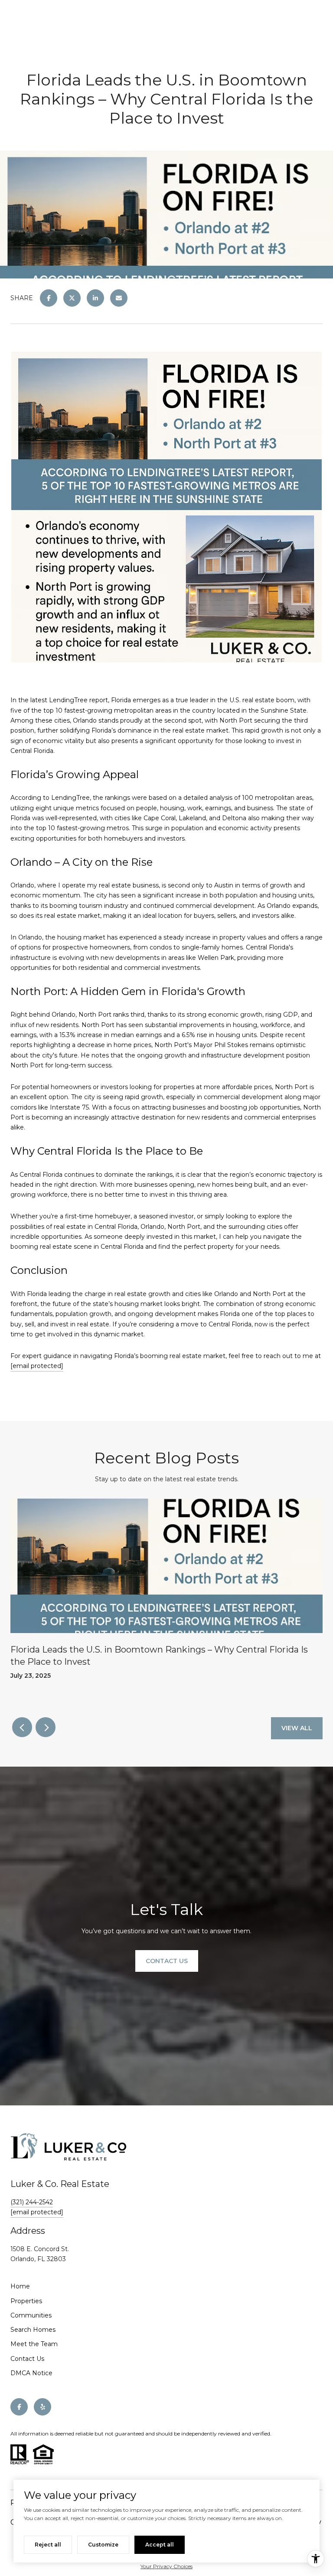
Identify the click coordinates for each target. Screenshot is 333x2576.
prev (22, 1727)
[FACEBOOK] (19, 2407)
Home (20, 2286)
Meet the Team (34, 2344)
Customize (103, 2545)
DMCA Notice (31, 2373)
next (46, 1727)
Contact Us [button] (167, 1961)
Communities (31, 2315)
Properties (26, 2301)
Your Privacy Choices (166, 2566)
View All (297, 1728)
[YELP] (42, 2407)
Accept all (160, 2545)
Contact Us (27, 2359)
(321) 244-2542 (32, 2202)
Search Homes (33, 2330)
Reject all (48, 2545)
